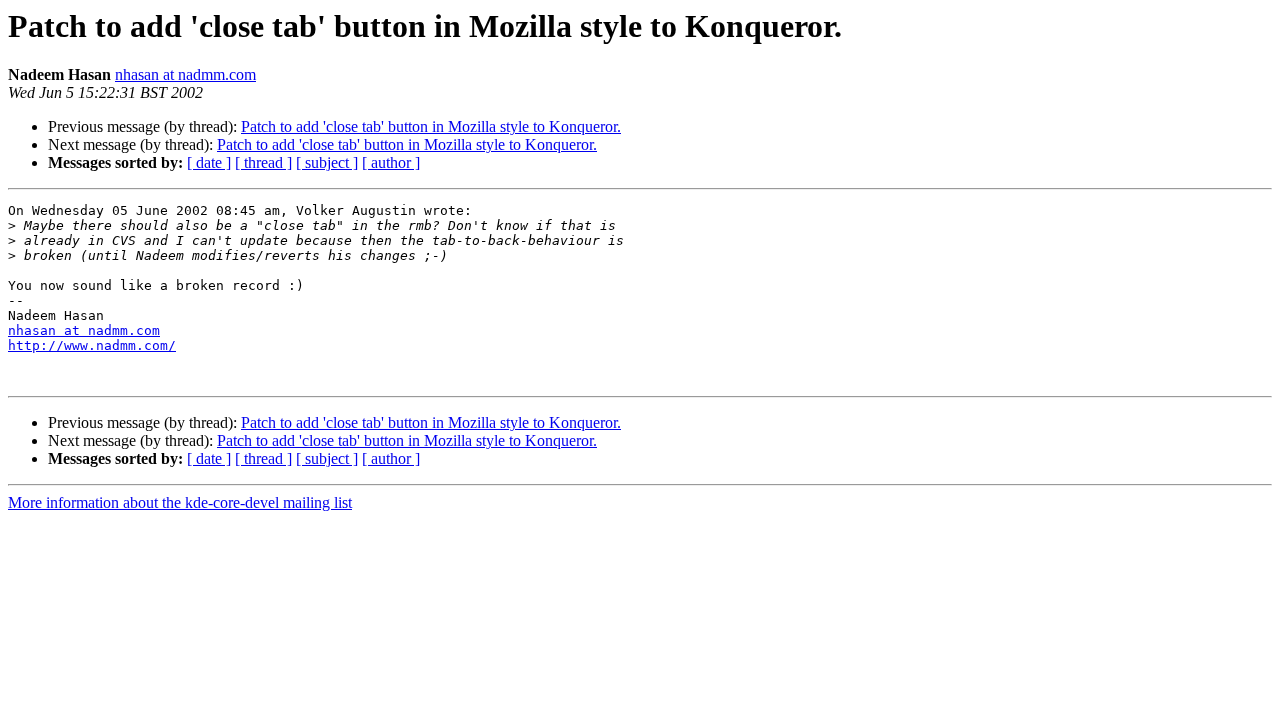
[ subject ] (327, 162)
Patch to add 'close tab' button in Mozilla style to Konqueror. (431, 126)
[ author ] (391, 162)
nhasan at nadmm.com (185, 74)
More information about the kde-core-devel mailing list (180, 502)
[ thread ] (263, 162)
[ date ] (209, 162)
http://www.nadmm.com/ (92, 345)
